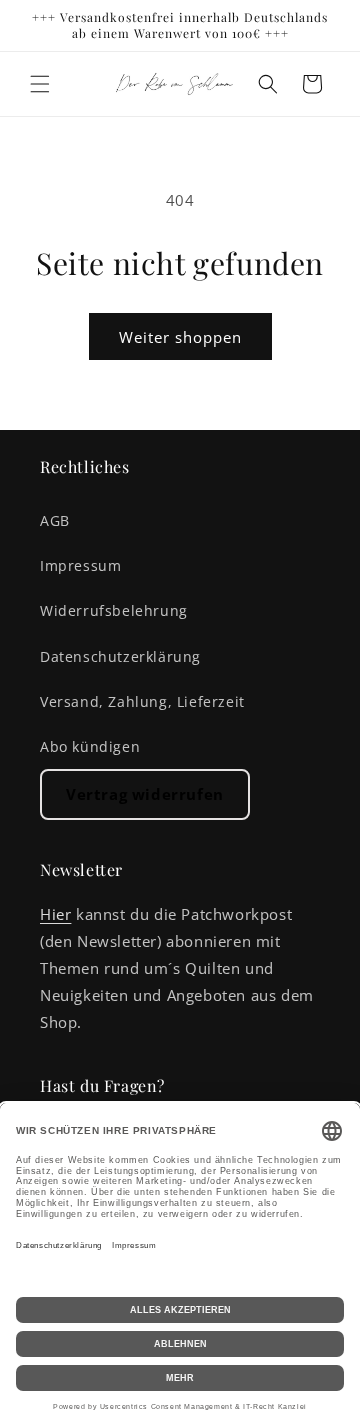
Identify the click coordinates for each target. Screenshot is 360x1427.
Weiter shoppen (180, 337)
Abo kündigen (90, 746)
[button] (40, 84)
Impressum (80, 565)
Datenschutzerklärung (120, 656)
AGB (55, 520)
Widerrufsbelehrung (114, 610)
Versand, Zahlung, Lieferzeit (142, 701)
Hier (55, 914)
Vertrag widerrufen (145, 794)
